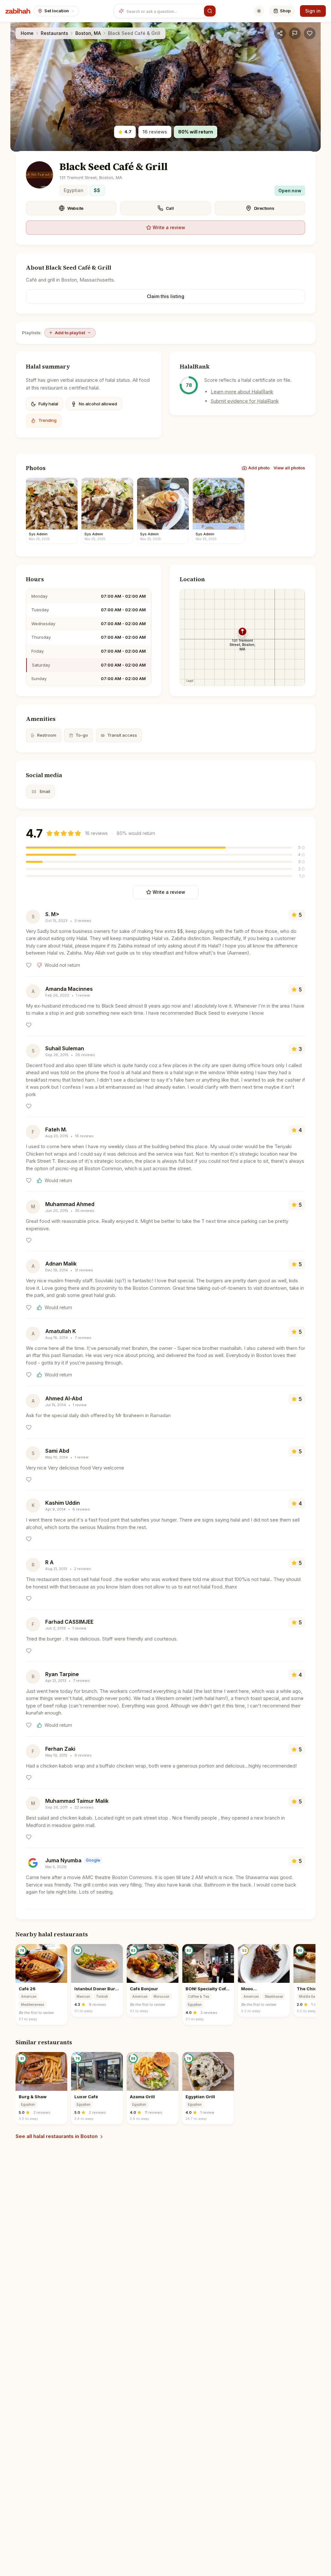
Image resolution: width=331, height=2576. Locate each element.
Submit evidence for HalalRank (245, 401)
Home (27, 33)
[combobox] (164, 11)
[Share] (280, 33)
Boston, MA (88, 33)
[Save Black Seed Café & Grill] (310, 33)
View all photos (289, 468)
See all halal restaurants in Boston (57, 2136)
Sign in (313, 11)
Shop (285, 11)
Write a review (169, 227)
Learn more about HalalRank (242, 392)
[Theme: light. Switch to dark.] (259, 11)
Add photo (259, 468)
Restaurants (54, 33)
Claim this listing (165, 296)
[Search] (210, 11)
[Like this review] (29, 965)
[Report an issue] (295, 33)
